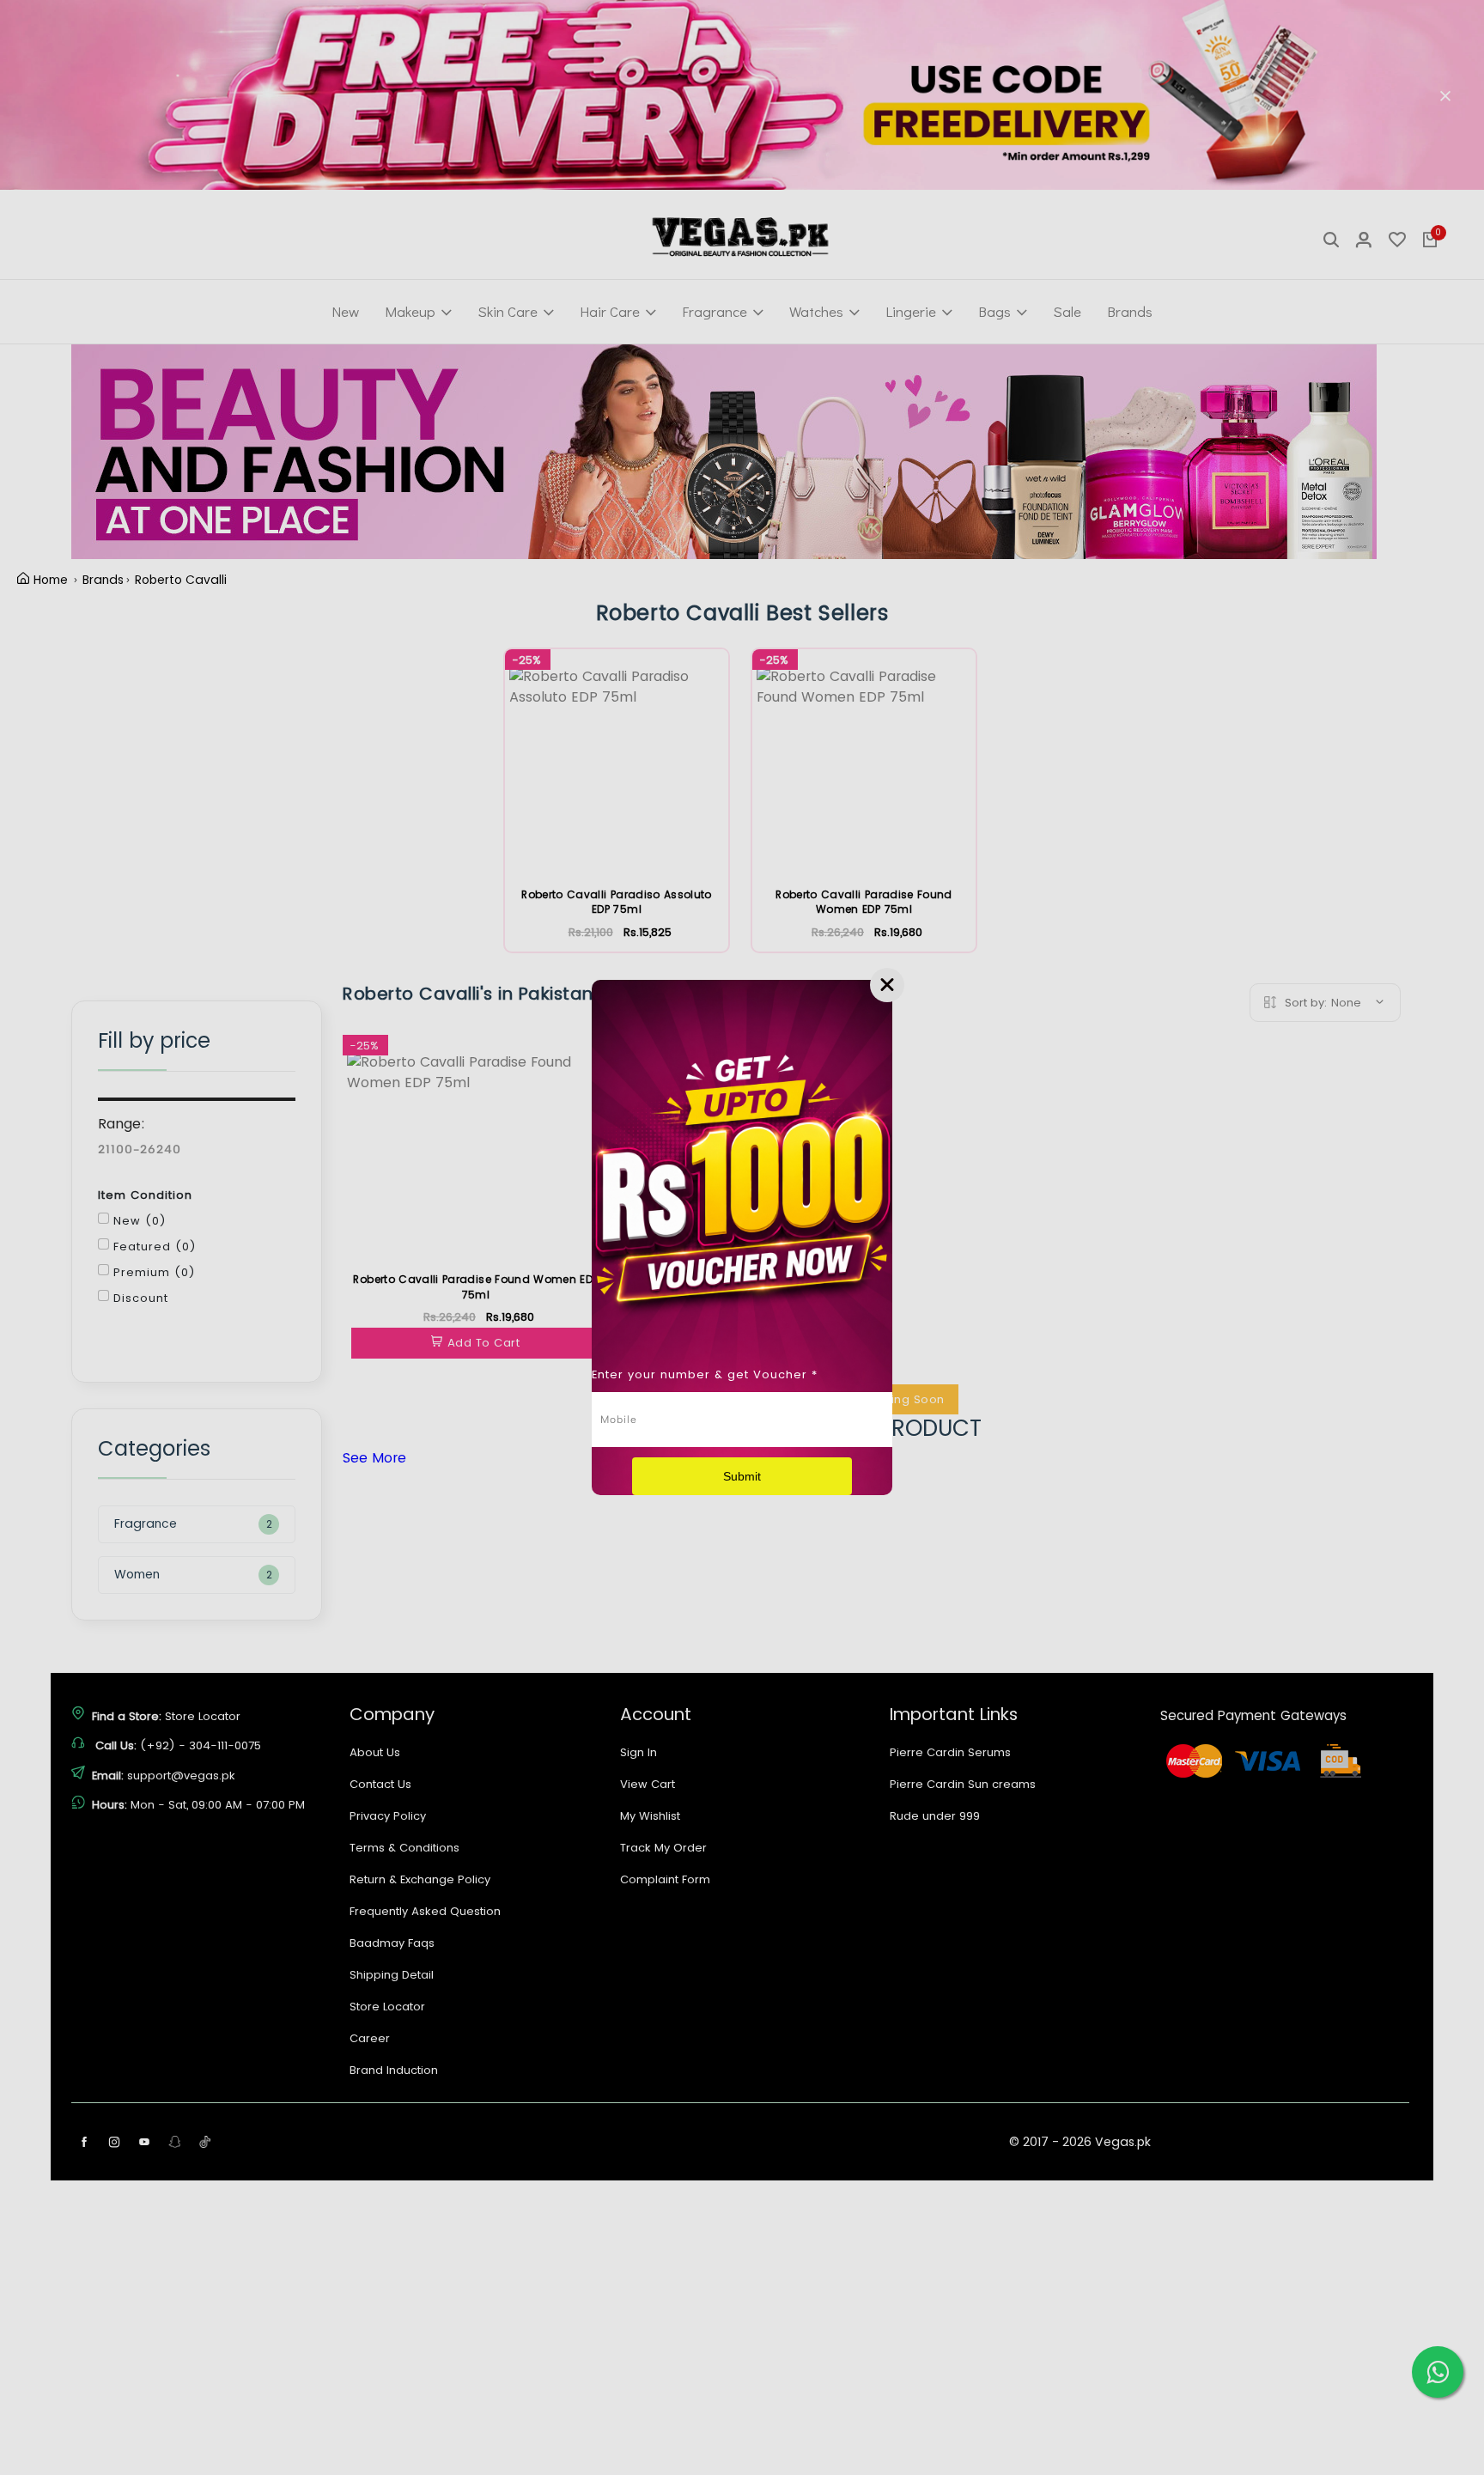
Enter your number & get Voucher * (705, 1374)
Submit (742, 1476)
